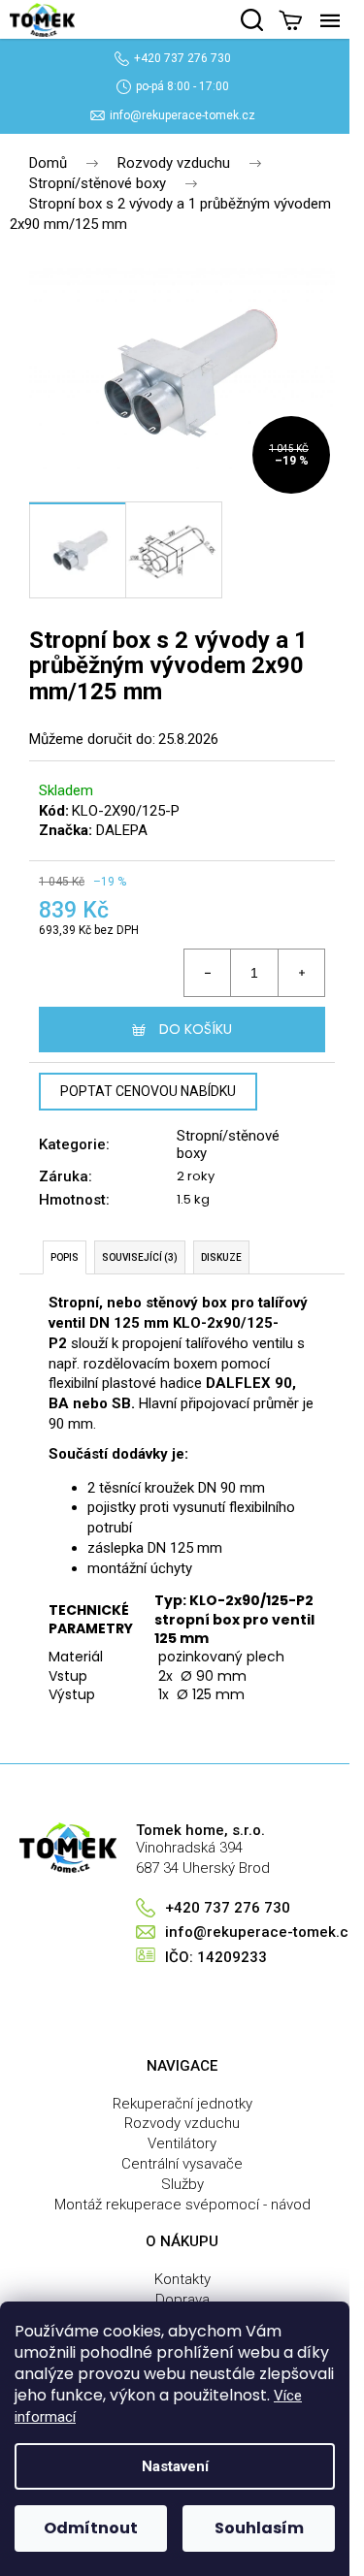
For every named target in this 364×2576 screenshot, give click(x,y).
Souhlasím (259, 2528)
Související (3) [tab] (140, 1257)
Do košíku (196, 1029)
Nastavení (175, 2466)
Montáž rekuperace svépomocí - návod (182, 2205)
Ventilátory (182, 2143)
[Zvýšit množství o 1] (301, 973)
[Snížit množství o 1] (208, 973)
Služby (182, 2184)
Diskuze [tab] (221, 1257)
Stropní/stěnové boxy (228, 1144)
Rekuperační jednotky (182, 2104)
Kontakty (182, 2279)
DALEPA (122, 830)
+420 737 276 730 (182, 58)
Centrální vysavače (182, 2164)
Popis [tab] (65, 1257)
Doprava (182, 2300)
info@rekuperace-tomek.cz (182, 115)
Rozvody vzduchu (182, 2123)
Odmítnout (91, 2528)
